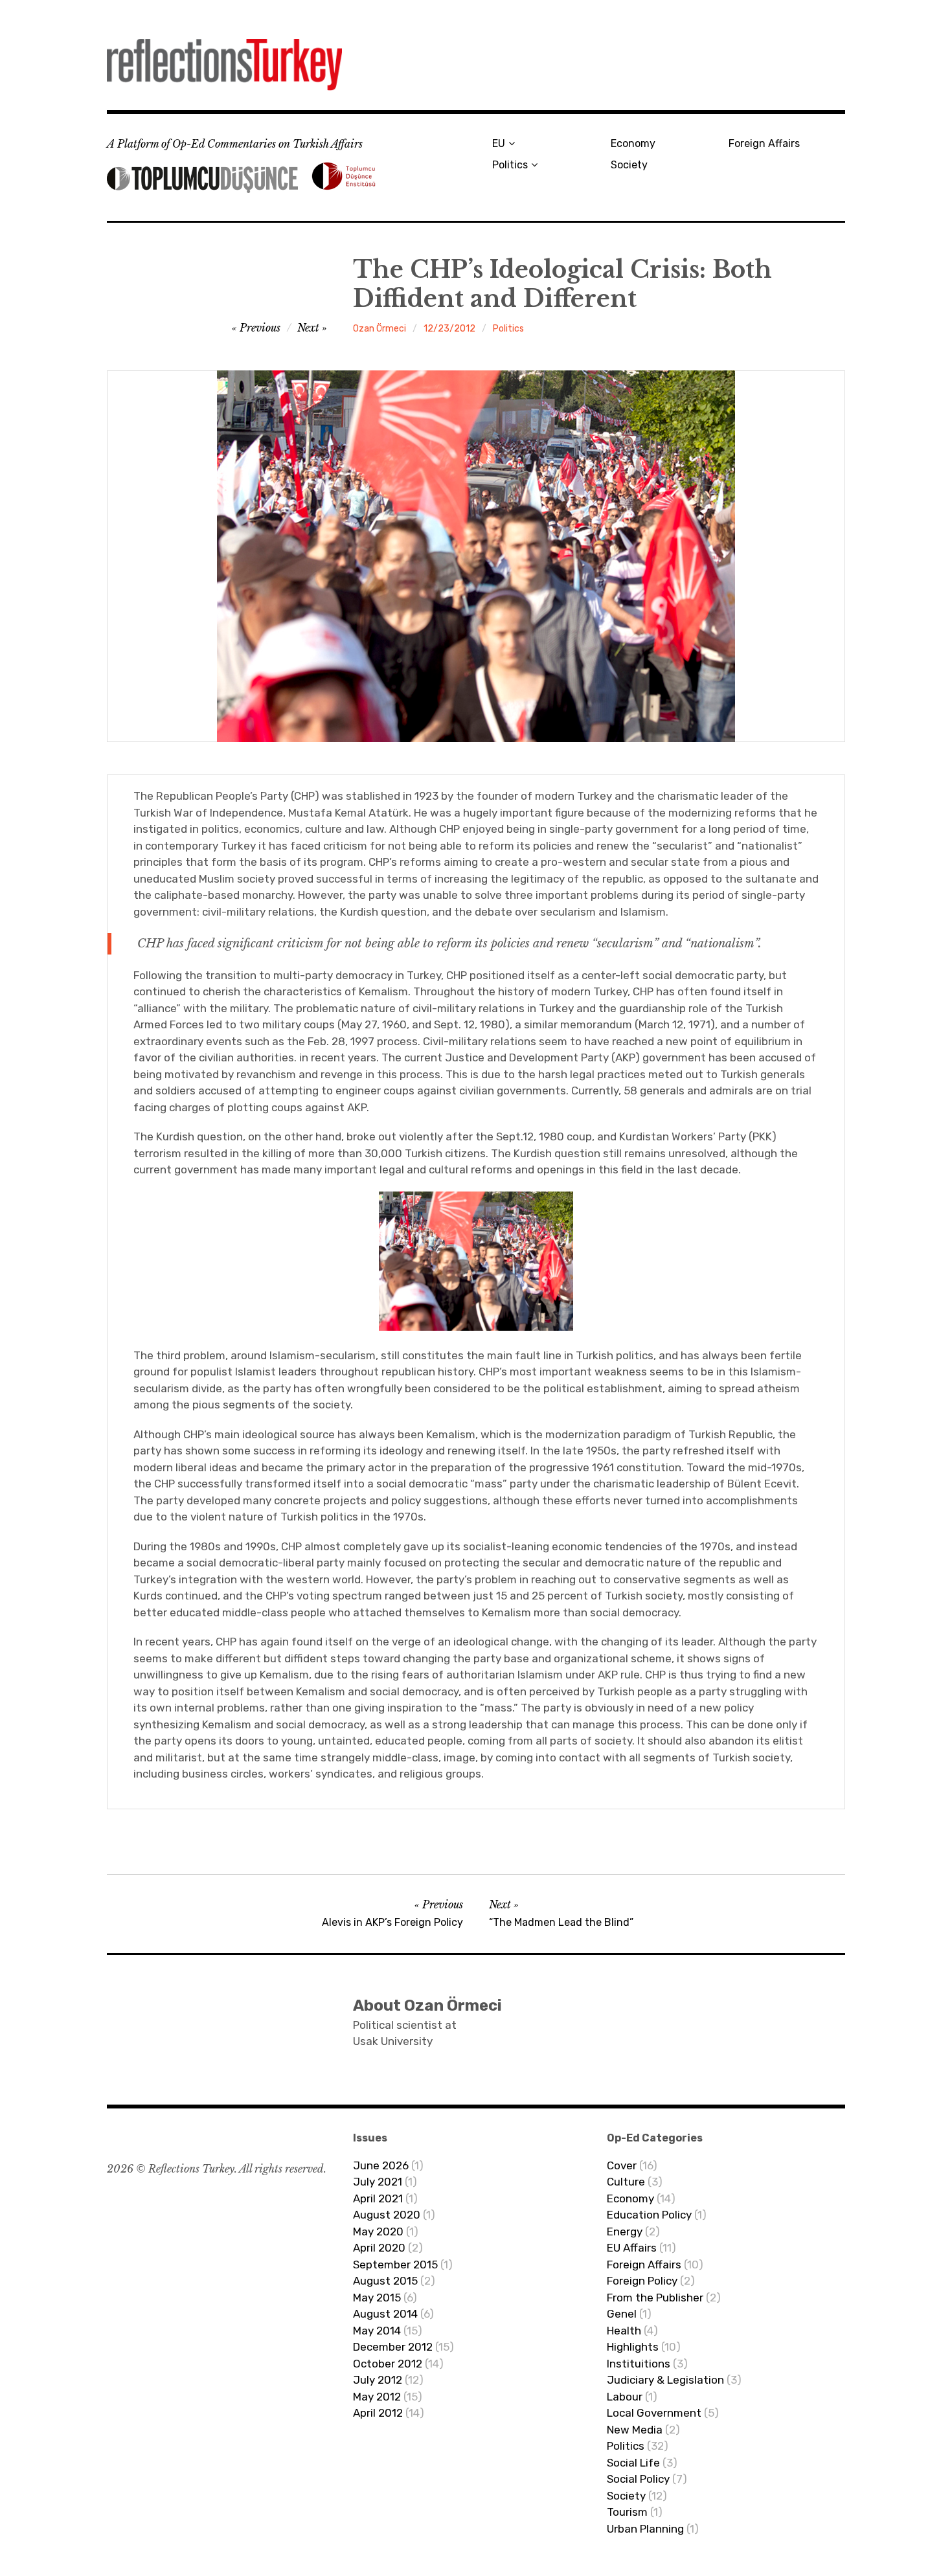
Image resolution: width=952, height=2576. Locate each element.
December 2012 (393, 2347)
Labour (625, 2397)
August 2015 (385, 2281)
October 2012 (388, 2364)
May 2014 (377, 2331)
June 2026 (381, 2165)
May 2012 (377, 2397)
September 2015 (395, 2265)
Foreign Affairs (764, 143)
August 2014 (385, 2314)
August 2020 (387, 2215)
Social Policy (638, 2479)
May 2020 (378, 2231)
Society (629, 165)
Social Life (633, 2463)
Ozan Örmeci (380, 329)
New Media (635, 2430)
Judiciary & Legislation (665, 2380)
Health (624, 2331)
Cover (622, 2165)
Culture (626, 2182)
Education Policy (649, 2215)
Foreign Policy (642, 2281)
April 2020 (379, 2248)
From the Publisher (655, 2298)
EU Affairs (632, 2248)
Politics (510, 165)
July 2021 (378, 2182)
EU (499, 143)
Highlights (633, 2347)
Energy (625, 2231)
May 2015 (377, 2298)
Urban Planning (645, 2529)
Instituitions (639, 2364)
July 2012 (378, 2380)
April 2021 (378, 2198)
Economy (633, 143)
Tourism (627, 2512)
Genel (622, 2314)
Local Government (654, 2413)
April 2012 (378, 2413)
